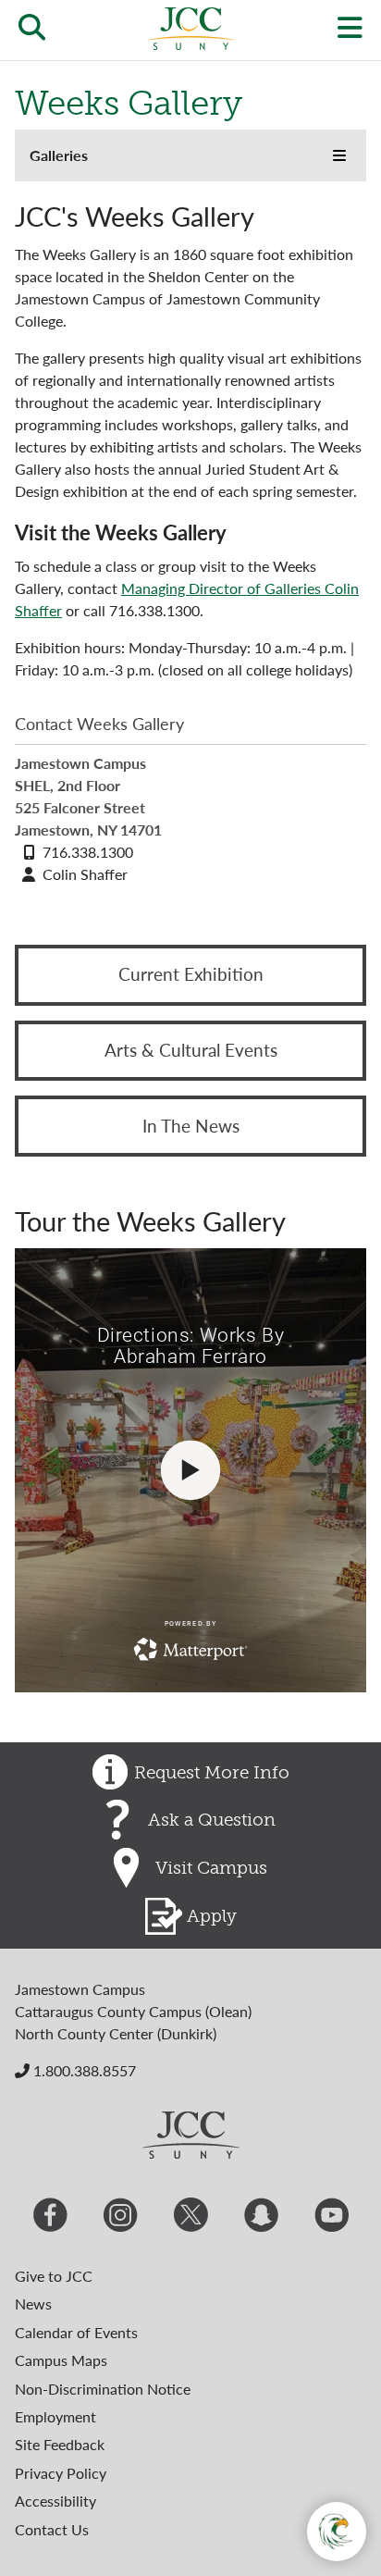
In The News (191, 1126)
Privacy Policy (61, 2473)
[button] (339, 155)
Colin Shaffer (85, 874)
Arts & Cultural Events (191, 1050)
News (33, 2304)
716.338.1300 (88, 852)
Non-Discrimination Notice (103, 2389)
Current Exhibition (191, 974)
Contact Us (52, 2529)
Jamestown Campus (80, 1989)
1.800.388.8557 (83, 2070)
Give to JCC (54, 2276)
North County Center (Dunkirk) (116, 2033)
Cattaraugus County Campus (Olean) (133, 2011)
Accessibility (55, 2501)
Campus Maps (61, 2360)
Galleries (59, 155)
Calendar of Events (76, 2332)
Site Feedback (60, 2444)
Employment (55, 2416)
